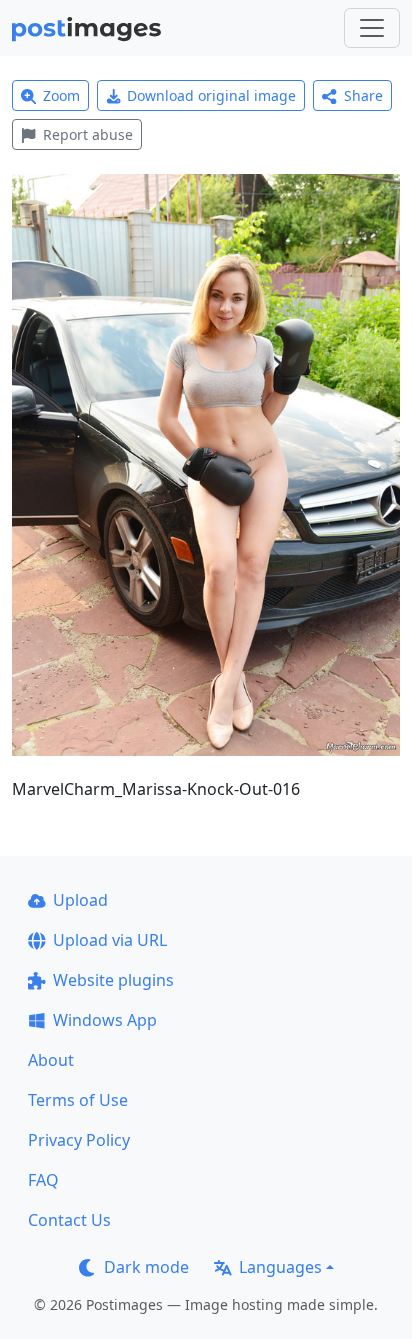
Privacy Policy (79, 1140)
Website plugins (113, 980)
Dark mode (146, 1267)
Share (363, 95)
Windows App (105, 1020)
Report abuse (88, 134)
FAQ (43, 1180)
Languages (280, 1267)
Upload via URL (110, 940)
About (51, 1060)
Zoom (61, 95)
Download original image (211, 95)
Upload (80, 900)
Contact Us (69, 1220)
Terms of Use (78, 1100)
